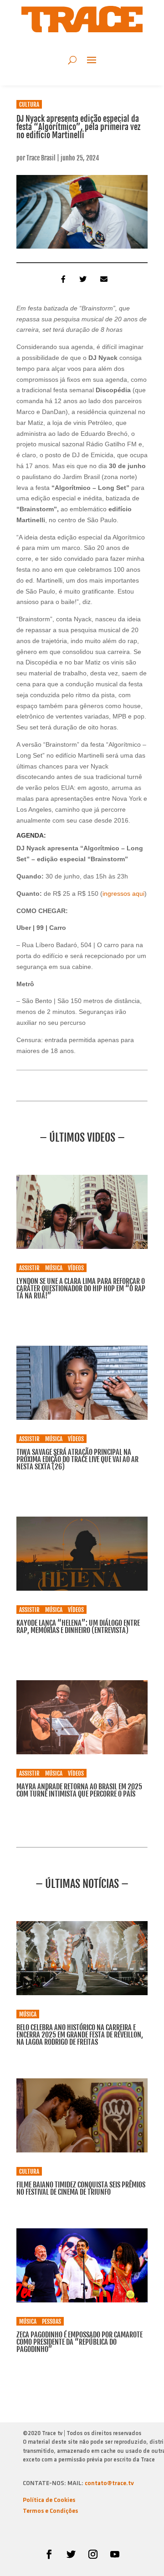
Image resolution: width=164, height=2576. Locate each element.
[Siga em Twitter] (71, 2554)
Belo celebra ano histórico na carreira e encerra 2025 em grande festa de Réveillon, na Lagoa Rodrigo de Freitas (80, 2035)
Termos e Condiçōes (50, 2511)
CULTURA (29, 105)
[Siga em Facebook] (49, 2554)
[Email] (103, 279)
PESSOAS (51, 2321)
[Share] (61, 279)
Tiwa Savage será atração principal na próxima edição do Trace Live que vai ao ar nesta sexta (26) (77, 1459)
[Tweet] (82, 279)
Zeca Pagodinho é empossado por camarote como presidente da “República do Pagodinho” (79, 2342)
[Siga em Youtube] (115, 2554)
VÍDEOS (76, 1268)
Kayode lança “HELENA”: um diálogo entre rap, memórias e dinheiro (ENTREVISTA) (78, 1627)
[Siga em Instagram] (93, 2554)
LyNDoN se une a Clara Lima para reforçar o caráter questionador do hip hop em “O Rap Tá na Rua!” (81, 1288)
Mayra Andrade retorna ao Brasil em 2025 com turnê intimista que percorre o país (79, 1790)
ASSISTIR (29, 1268)
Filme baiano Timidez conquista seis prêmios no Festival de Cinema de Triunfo (81, 2188)
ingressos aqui (123, 894)
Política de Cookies (49, 2500)
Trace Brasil (41, 158)
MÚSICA (54, 1268)
